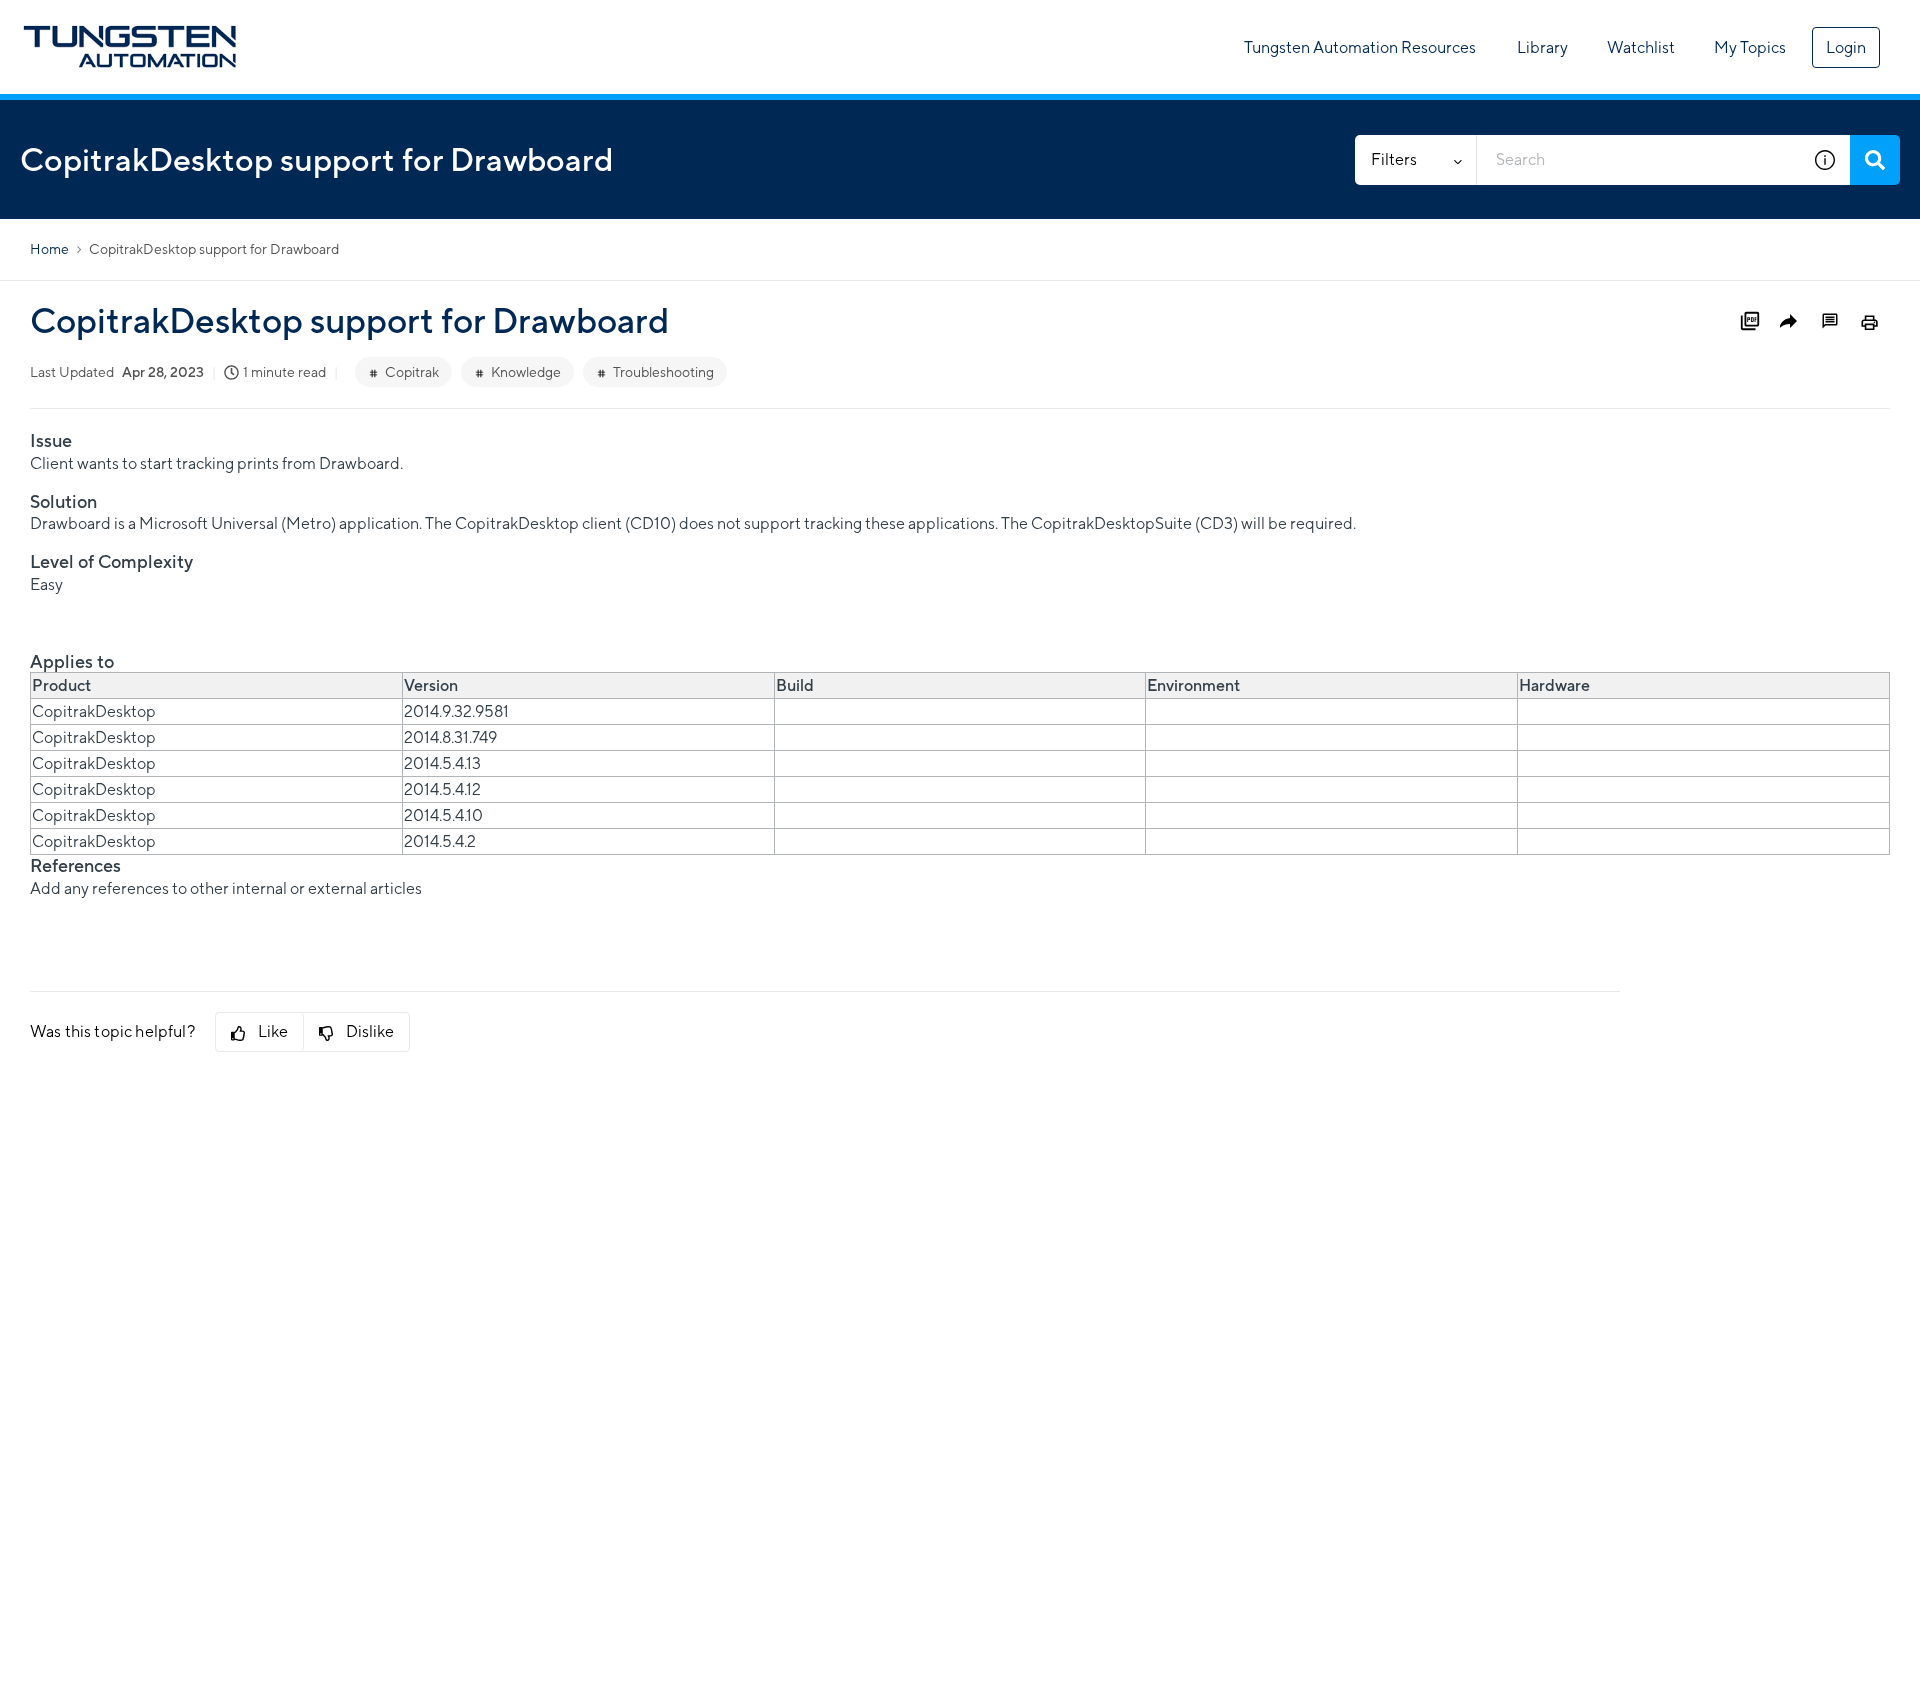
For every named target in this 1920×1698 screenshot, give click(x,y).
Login (1846, 47)
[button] (1825, 160)
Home (49, 249)
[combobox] (1638, 160)
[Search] (1875, 160)
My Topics (1750, 47)
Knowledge (526, 372)
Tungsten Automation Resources (1360, 47)
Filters (1394, 159)
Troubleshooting (663, 372)
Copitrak (412, 372)
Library (1542, 47)
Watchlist (1641, 47)
